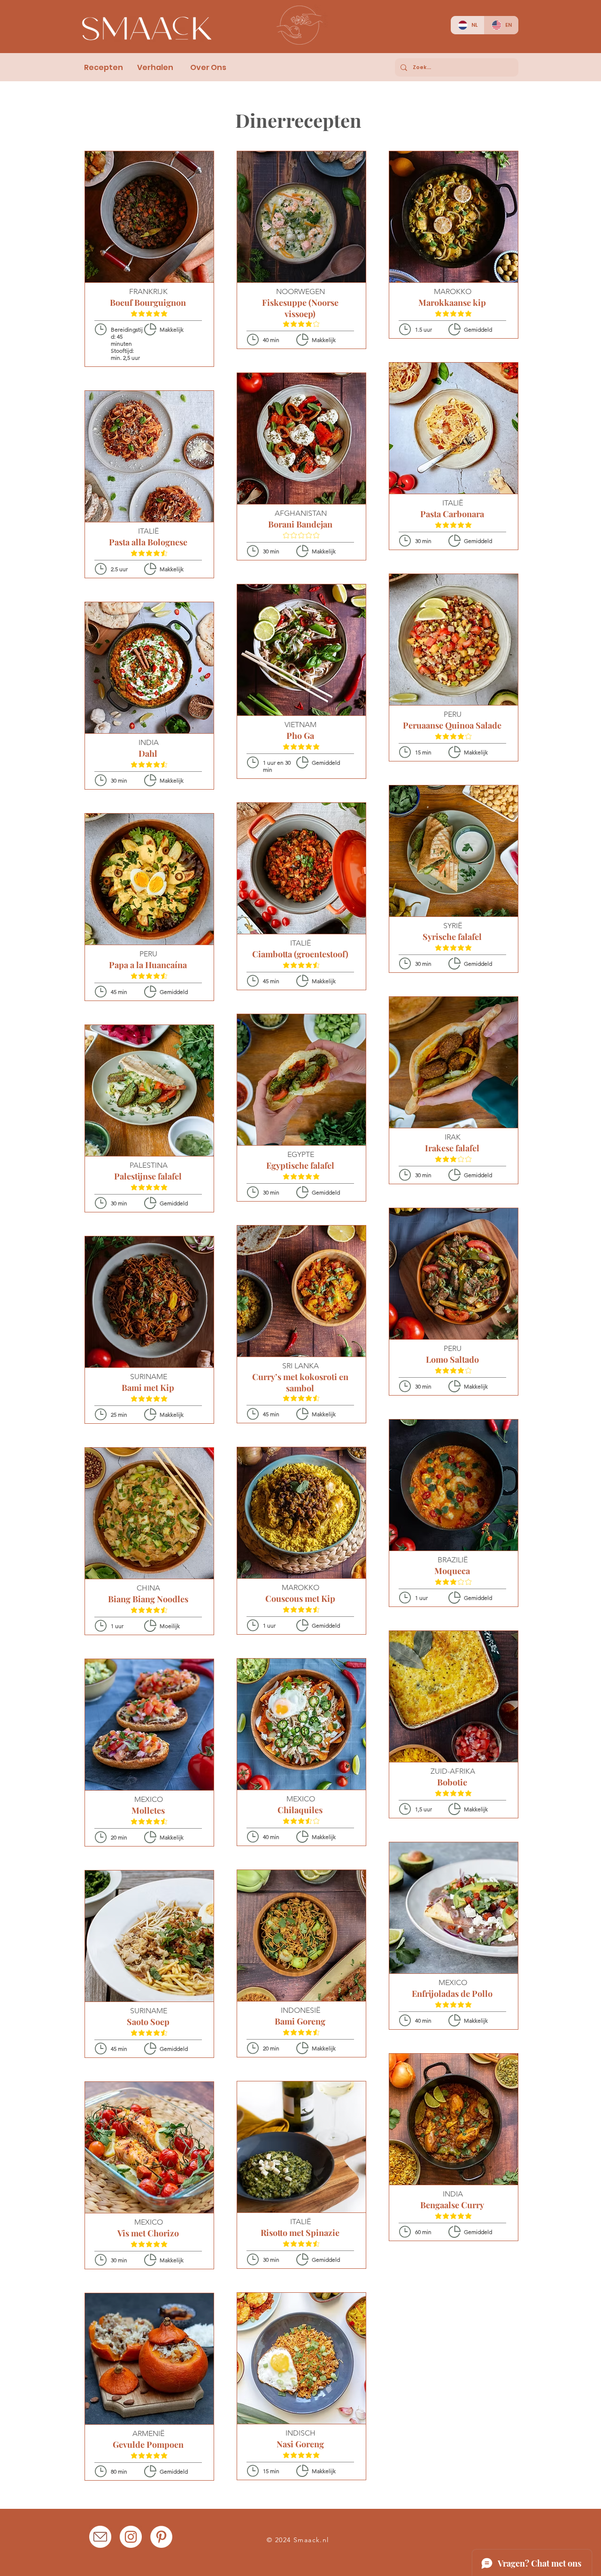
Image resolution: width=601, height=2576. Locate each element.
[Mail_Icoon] (100, 2537)
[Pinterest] (161, 2537)
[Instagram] (131, 2537)
